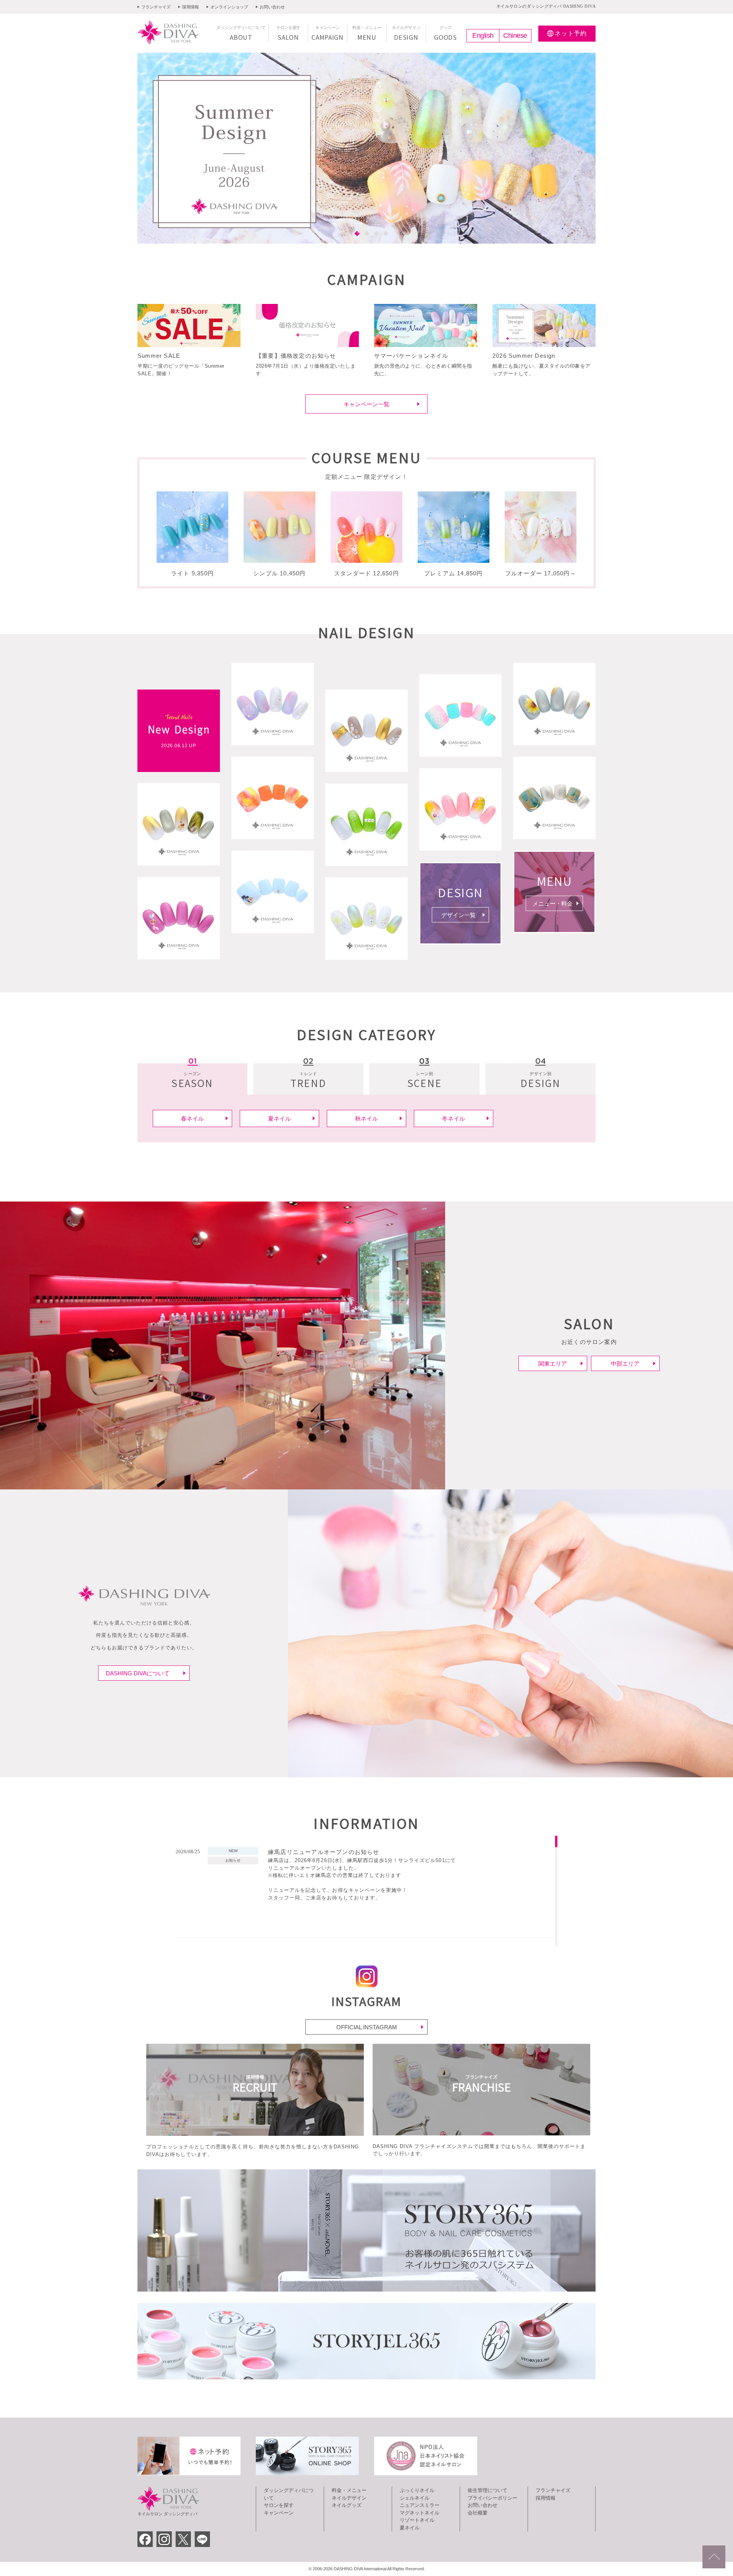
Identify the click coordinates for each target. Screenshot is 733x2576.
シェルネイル (415, 2498)
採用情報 (191, 7)
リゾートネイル (417, 2520)
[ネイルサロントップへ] (714, 2557)
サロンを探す (279, 2505)
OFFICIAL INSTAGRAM (367, 2027)
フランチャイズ (156, 7)
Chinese (515, 36)
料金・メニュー (349, 2490)
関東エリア (553, 1364)
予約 (571, 33)
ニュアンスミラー (420, 2505)
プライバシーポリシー (492, 2498)
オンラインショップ (229, 7)
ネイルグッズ (347, 2505)
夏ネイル (410, 2528)
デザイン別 (540, 1081)
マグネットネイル (420, 2513)
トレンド (308, 1081)
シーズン (192, 1081)
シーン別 (425, 1081)
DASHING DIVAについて (138, 1673)
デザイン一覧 (459, 915)
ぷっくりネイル (417, 2490)
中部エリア (625, 1364)
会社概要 (478, 2513)
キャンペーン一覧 (366, 404)
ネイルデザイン (349, 2498)
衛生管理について (488, 2490)
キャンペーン (279, 2513)
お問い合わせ (272, 7)
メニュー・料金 (553, 904)
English (483, 36)
